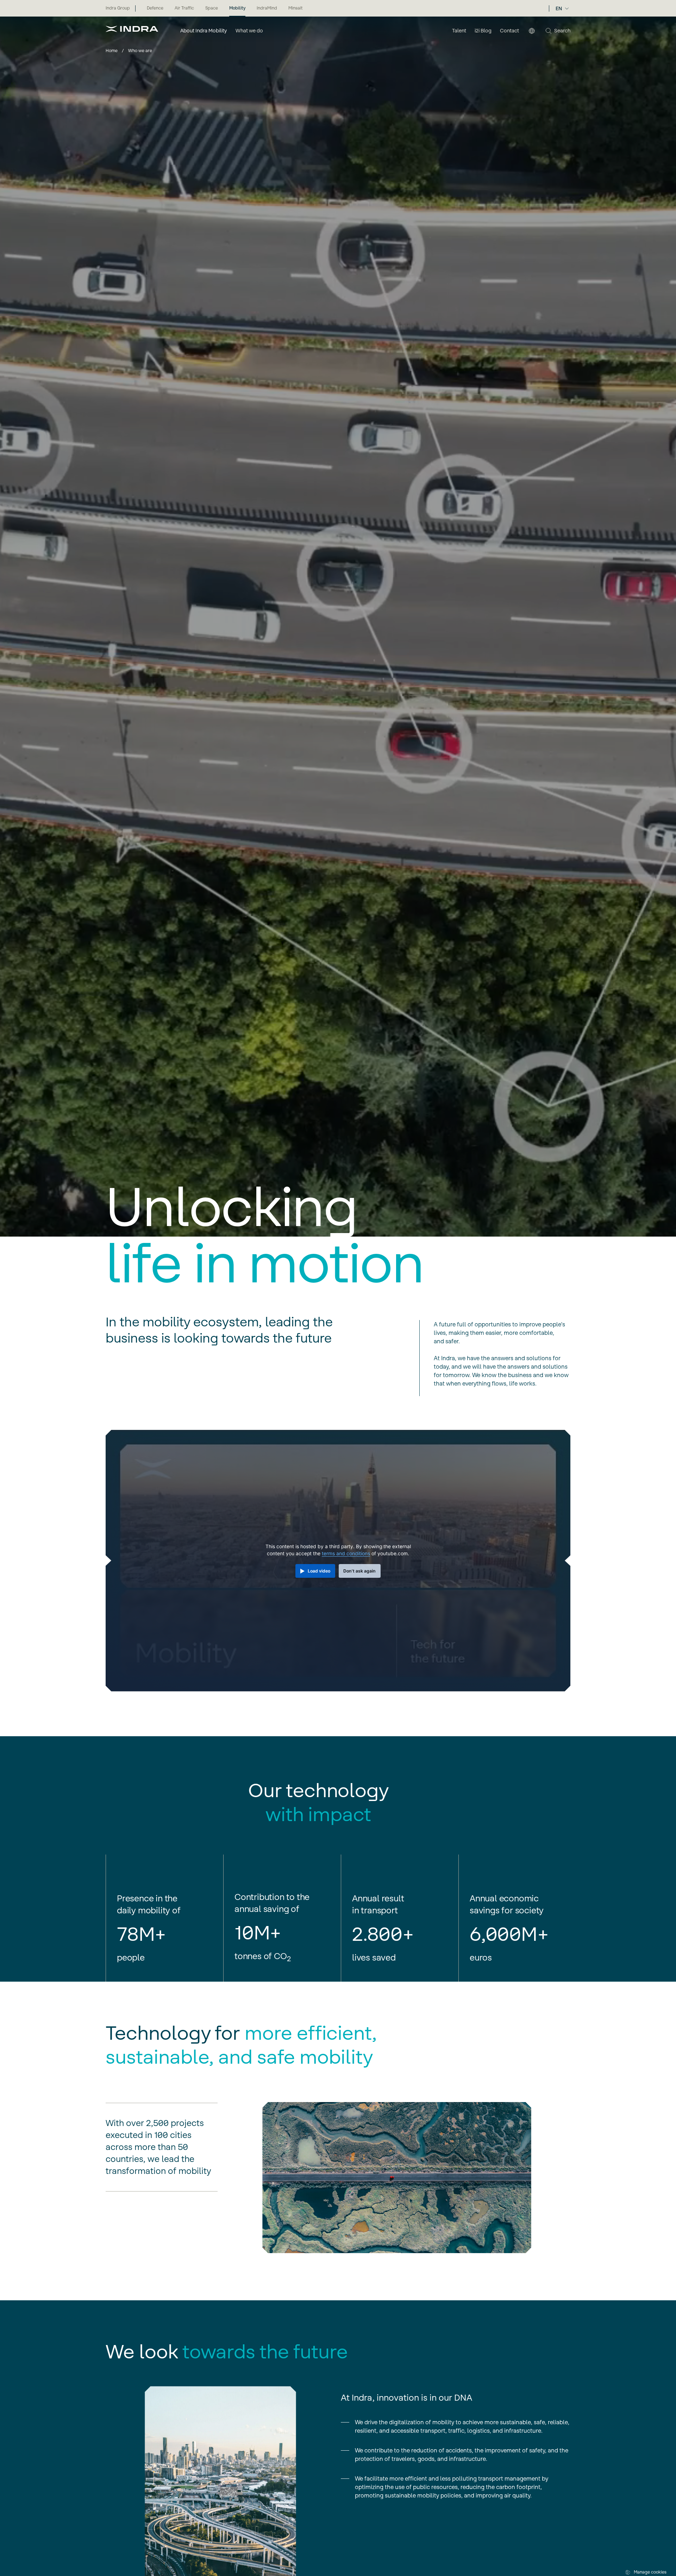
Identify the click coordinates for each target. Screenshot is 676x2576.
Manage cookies (650, 2572)
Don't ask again (359, 1571)
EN (559, 8)
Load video (319, 1571)
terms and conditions (346, 1553)
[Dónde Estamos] (532, 31)
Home (112, 51)
